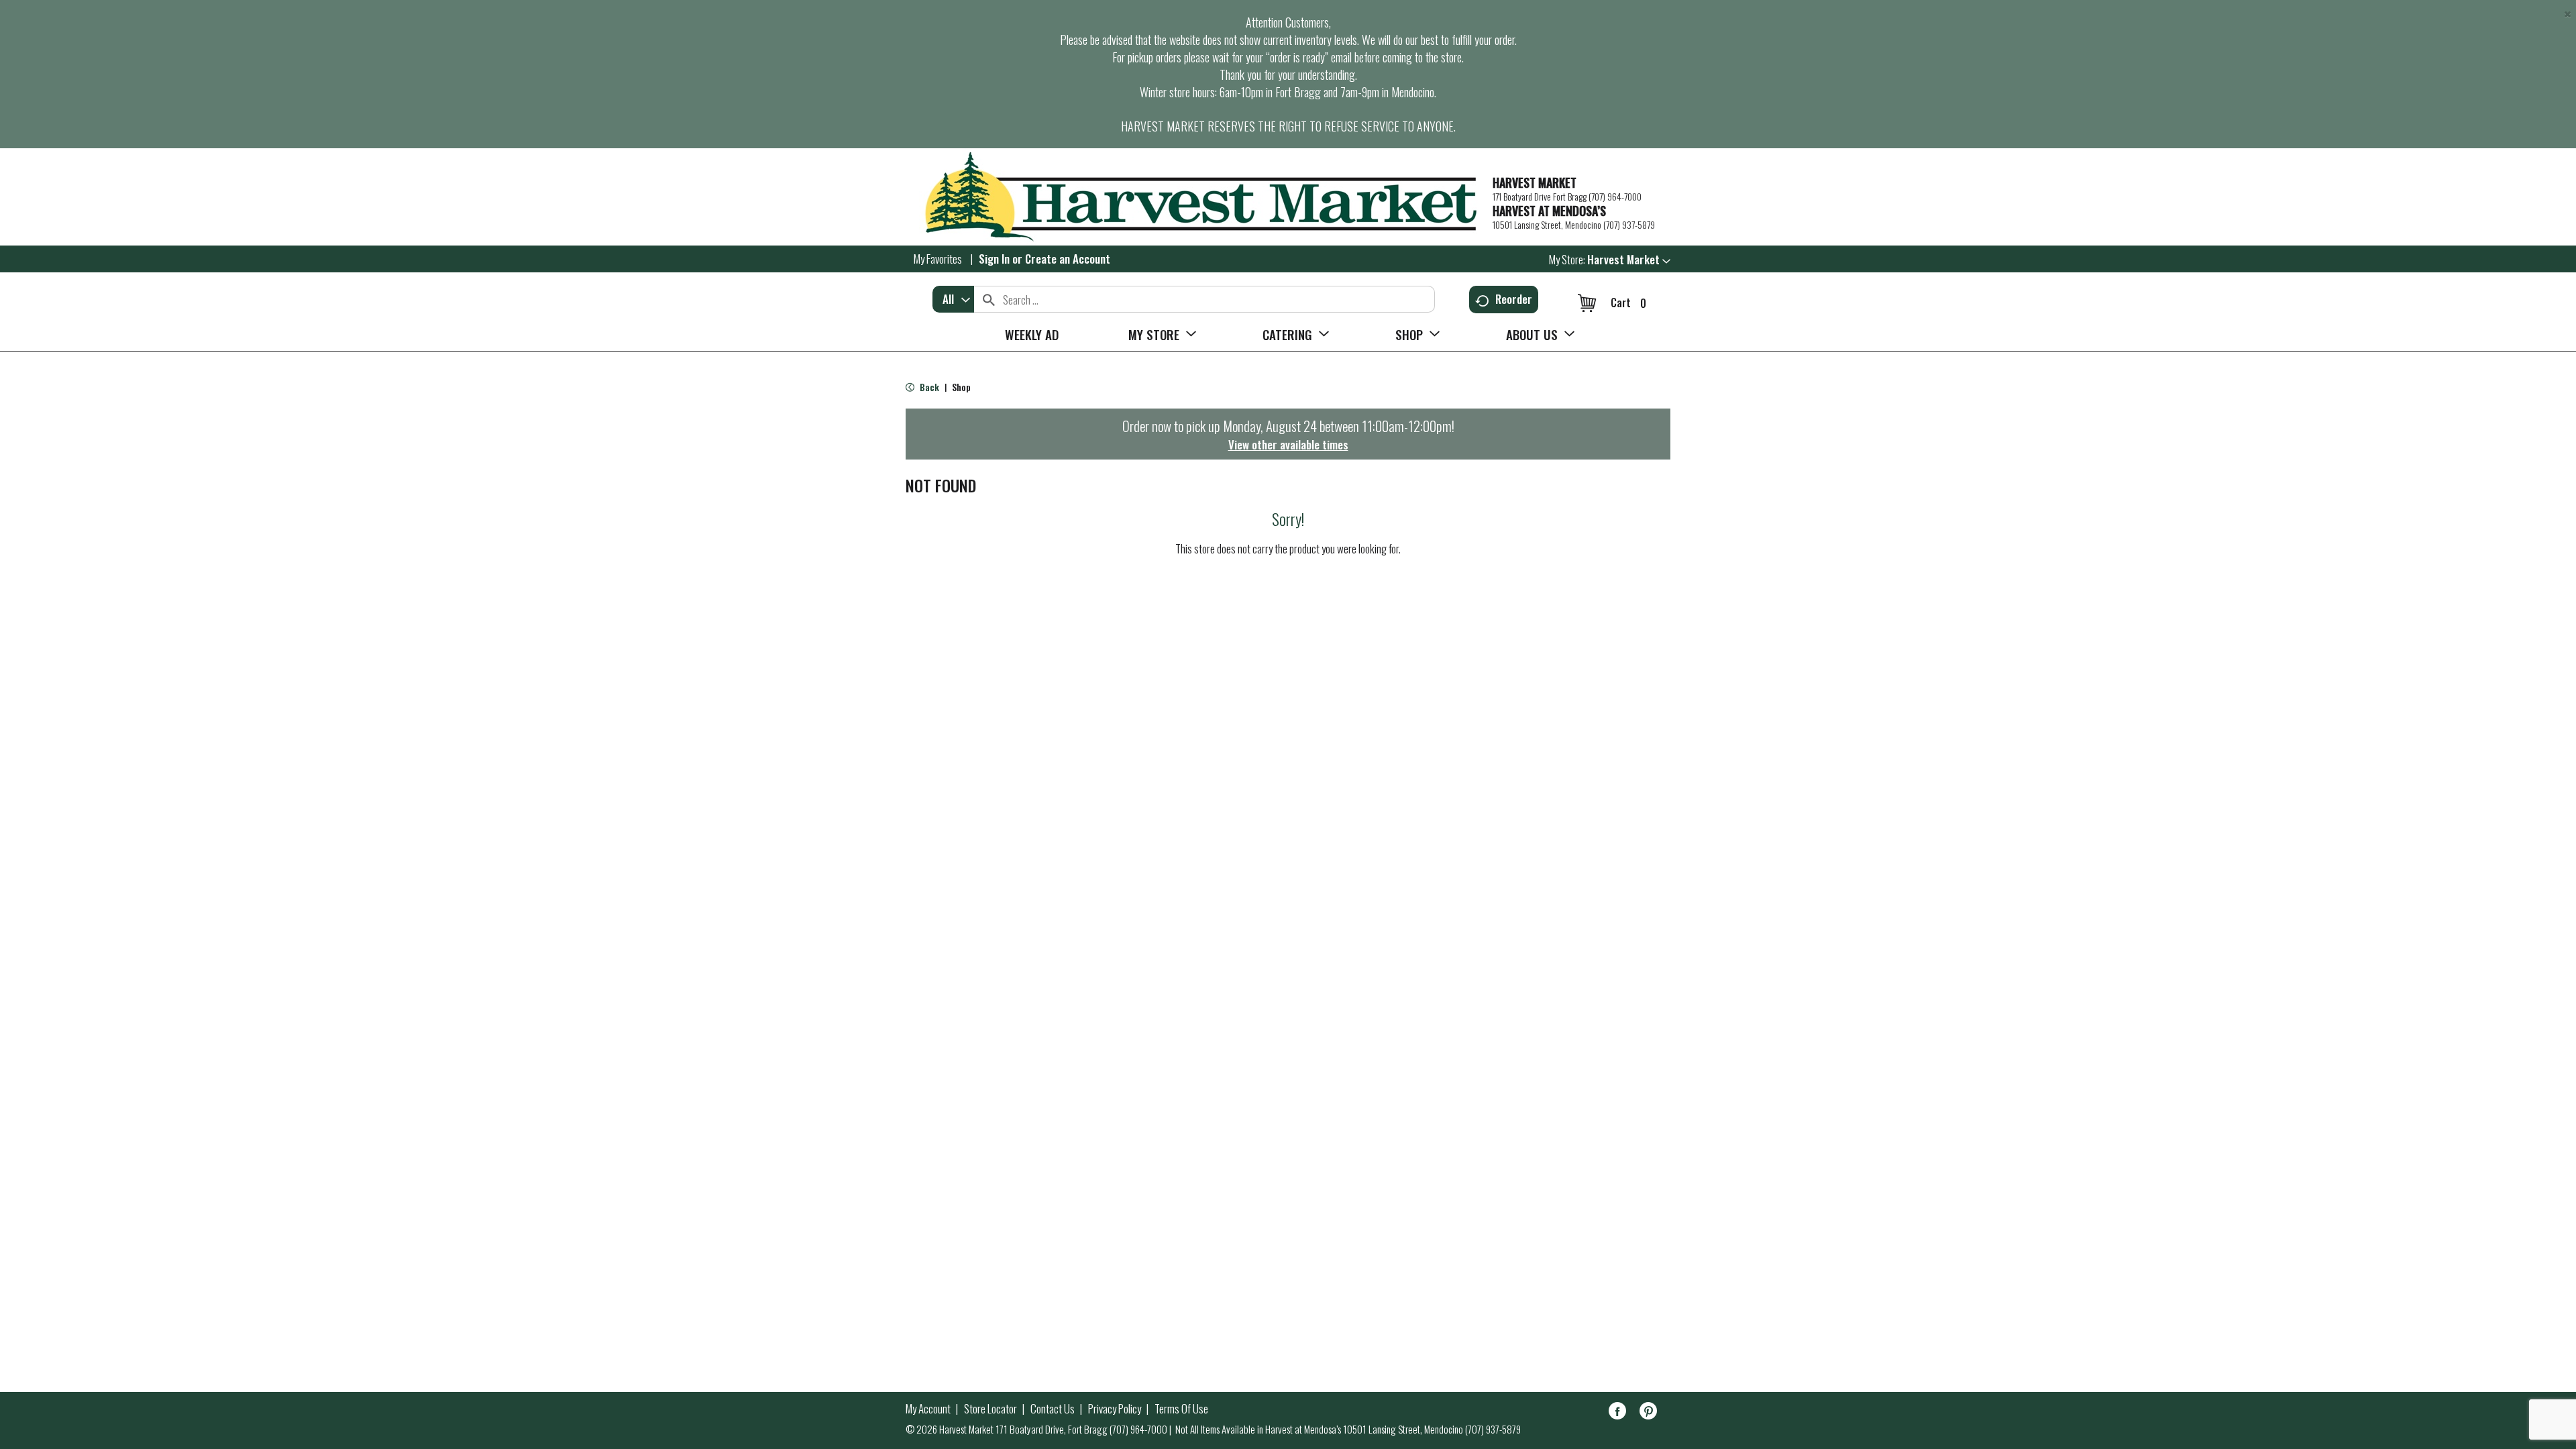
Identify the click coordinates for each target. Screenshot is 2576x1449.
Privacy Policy (1115, 1409)
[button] (1629, 259)
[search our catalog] (989, 299)
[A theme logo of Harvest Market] (1192, 197)
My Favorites (938, 259)
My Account (928, 1409)
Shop (961, 387)
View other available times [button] (1288, 444)
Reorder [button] (1514, 299)
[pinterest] (1648, 1413)
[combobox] (953, 299)
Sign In (994, 259)
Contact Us (1053, 1409)
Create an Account (1068, 259)
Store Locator (990, 1409)
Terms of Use (1181, 1409)
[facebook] (1617, 1413)
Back (928, 387)
